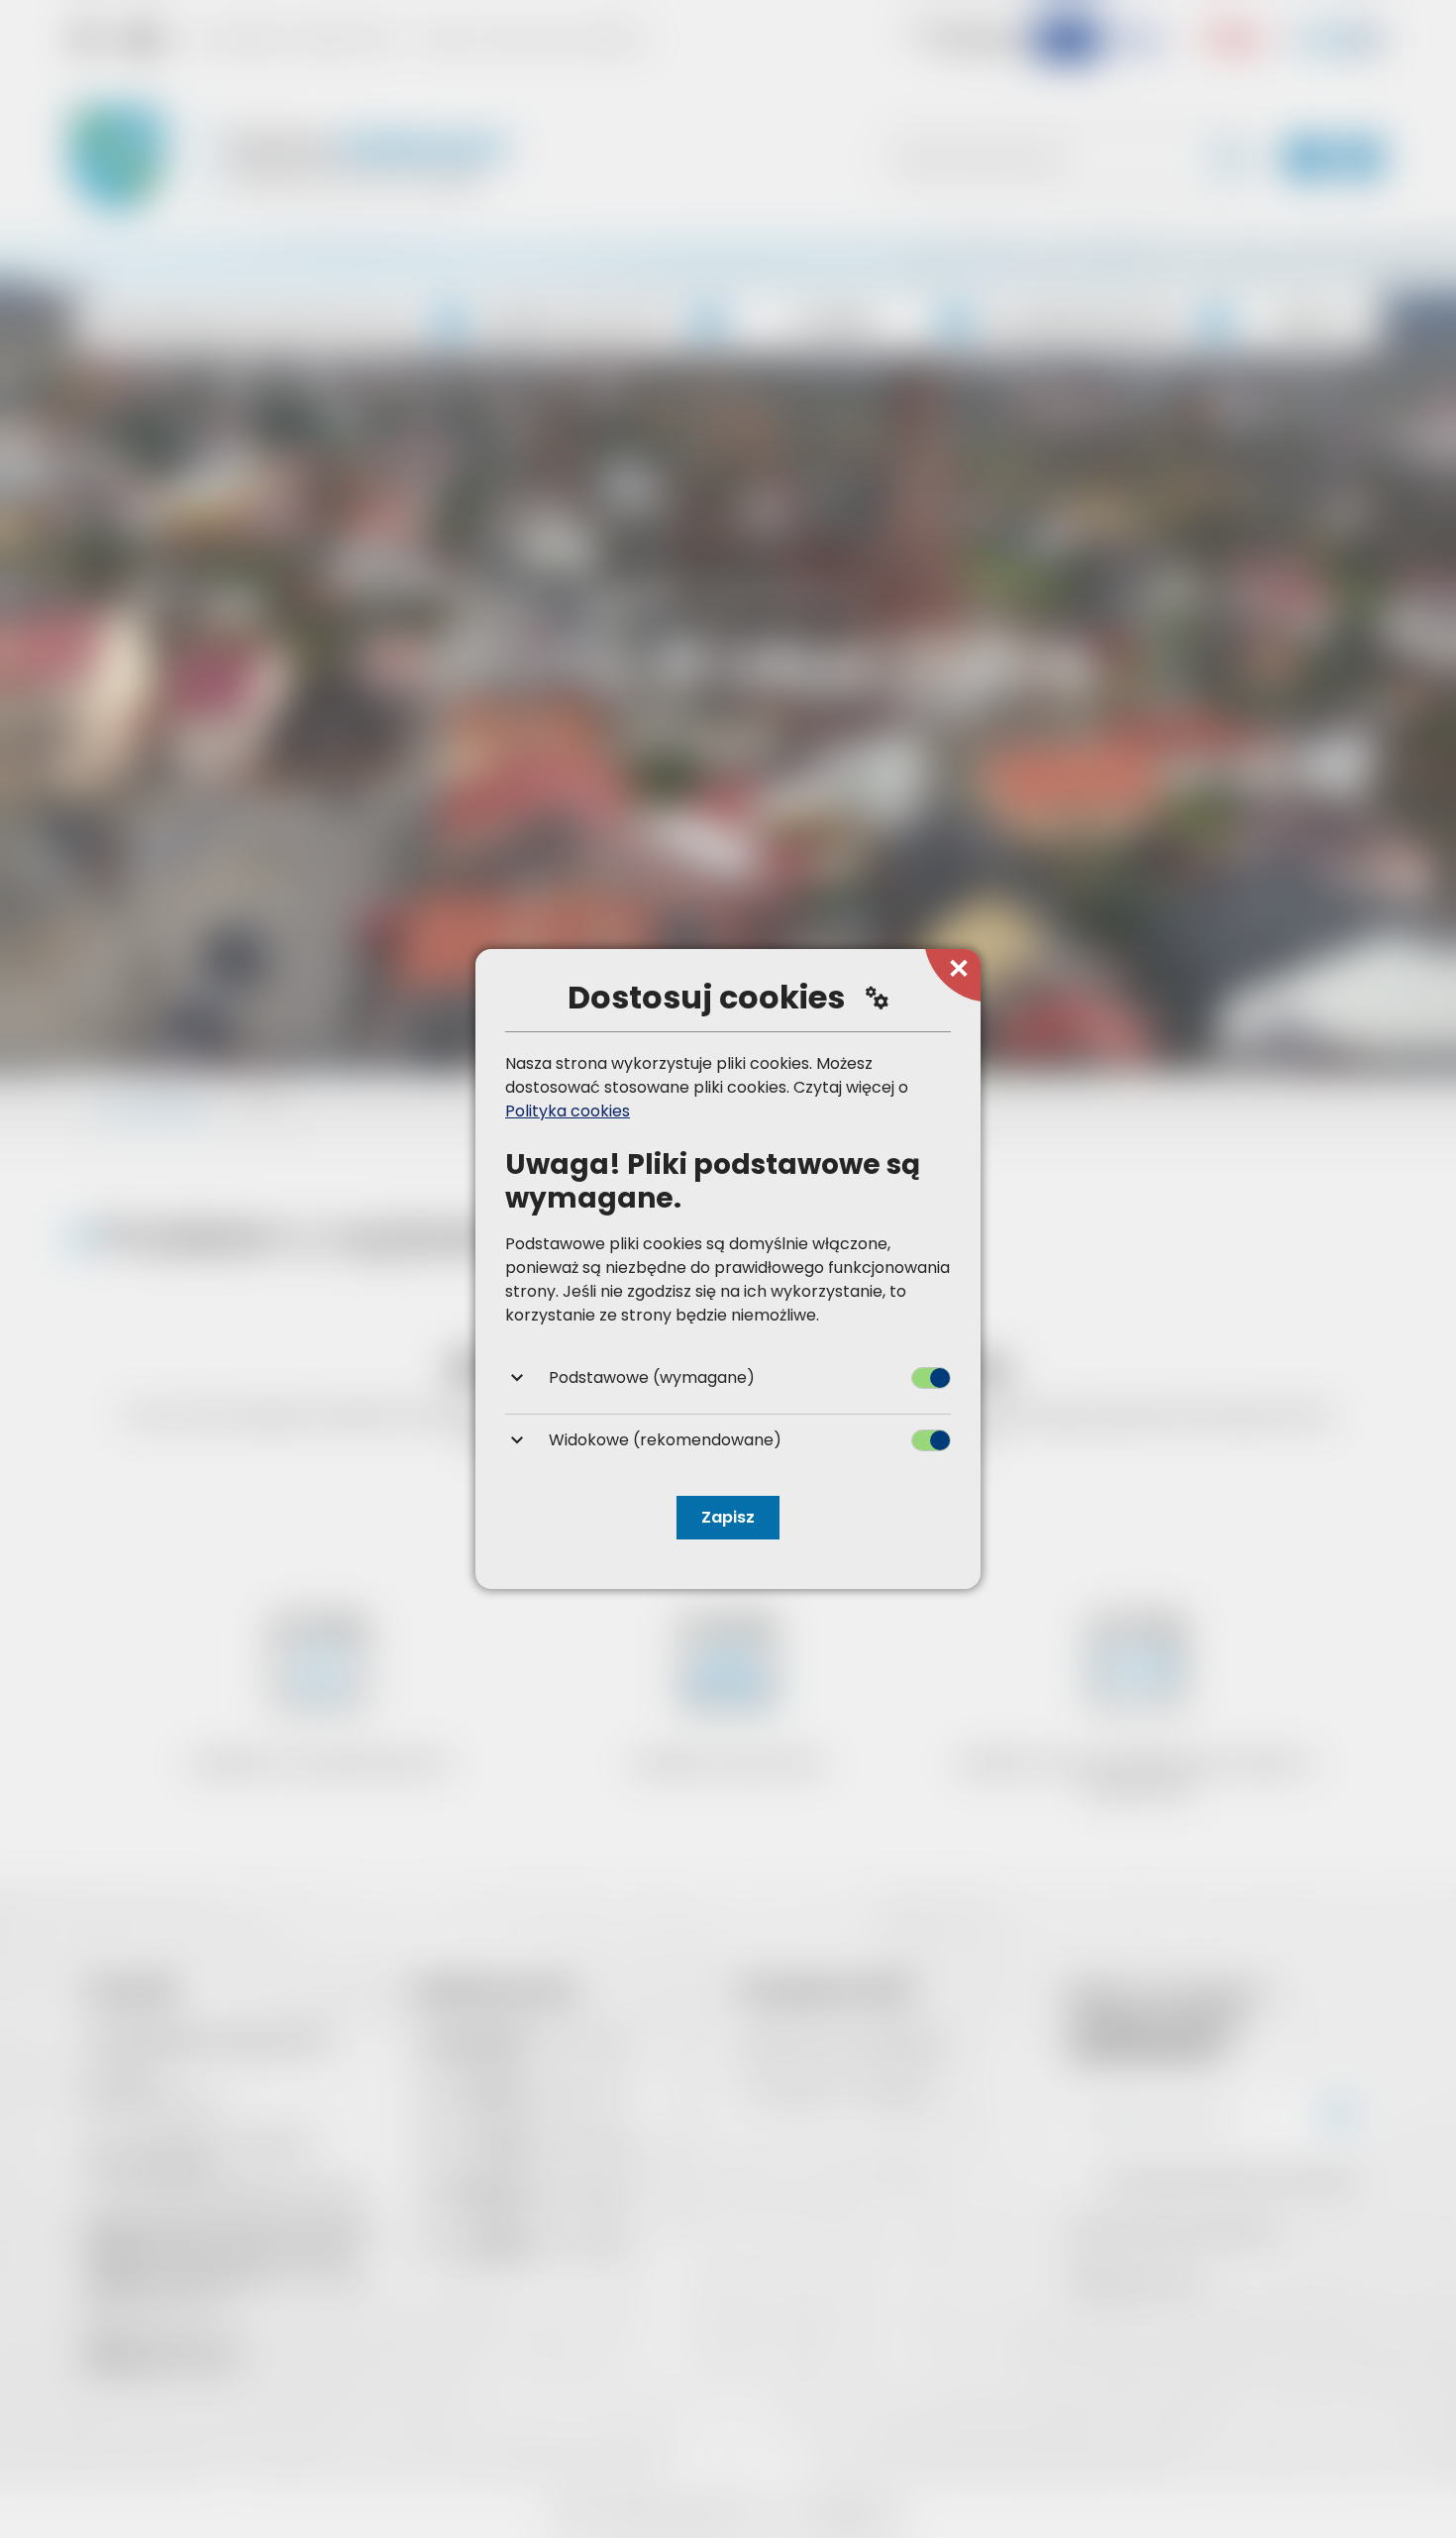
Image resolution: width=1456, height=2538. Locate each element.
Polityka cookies (568, 1111)
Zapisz (728, 1517)
